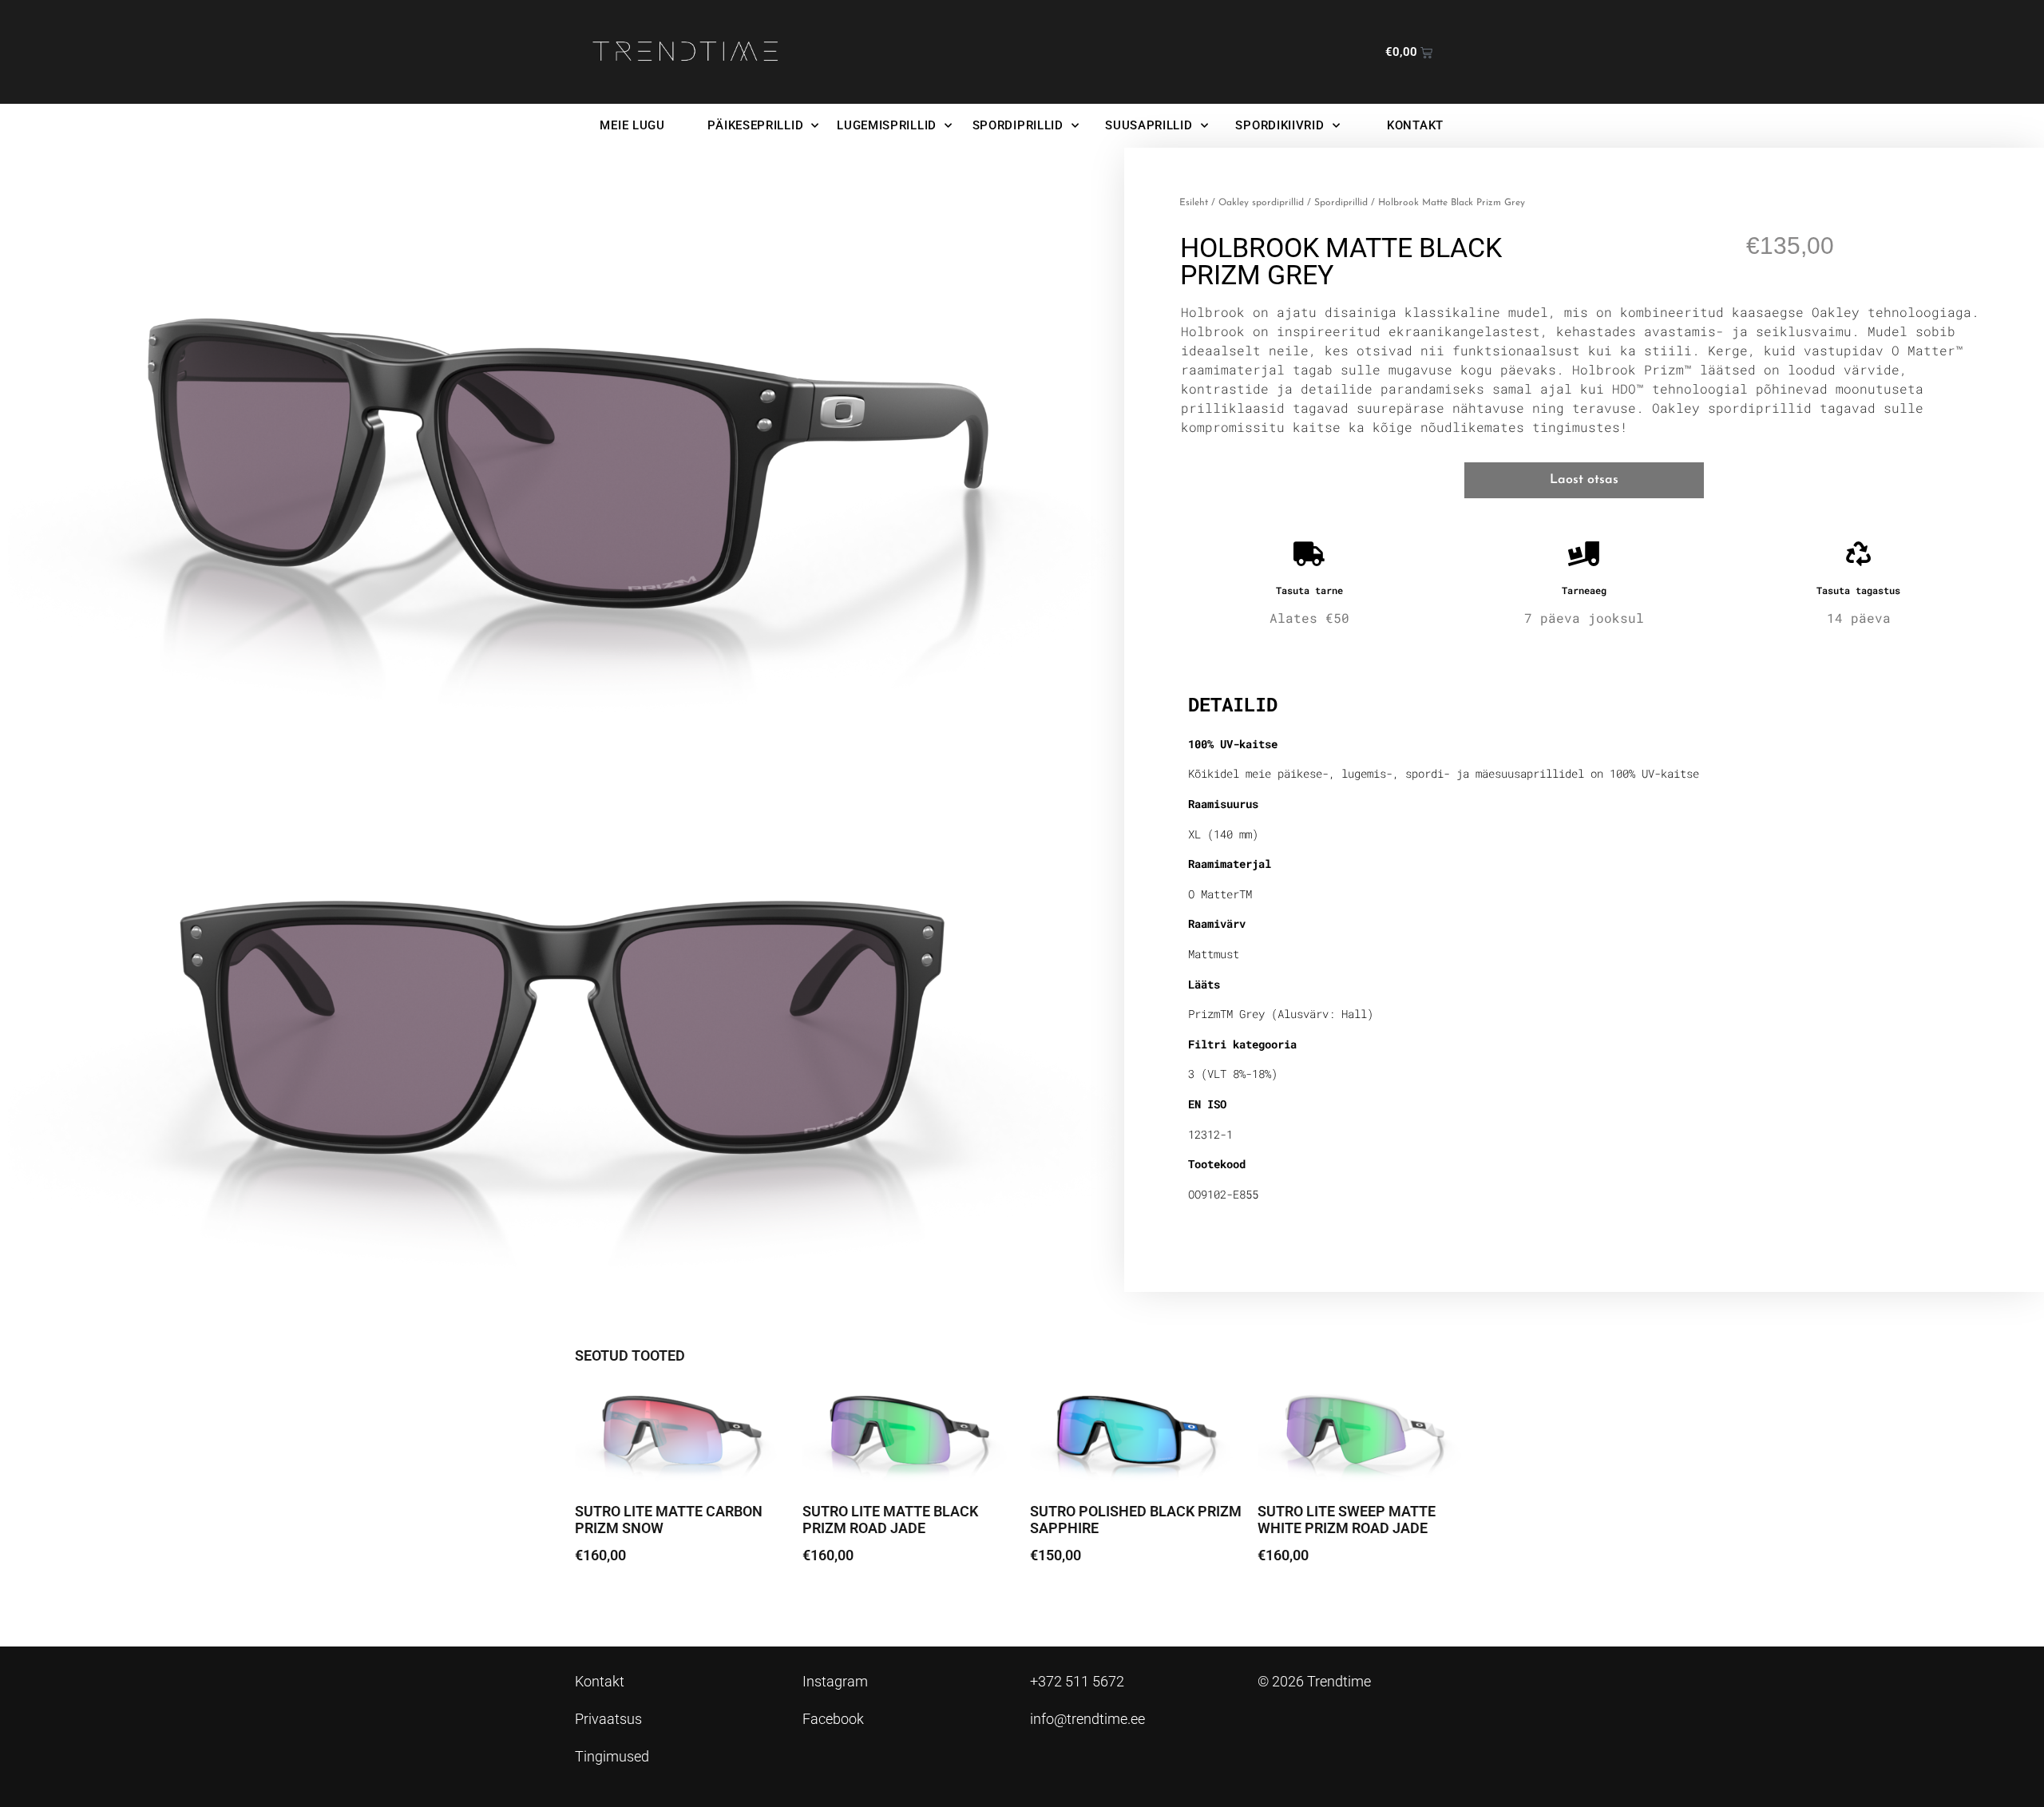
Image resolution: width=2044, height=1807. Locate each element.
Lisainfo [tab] (1229, 653)
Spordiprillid (1341, 203)
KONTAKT (1415, 125)
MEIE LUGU (632, 125)
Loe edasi (1298, 1600)
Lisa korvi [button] (615, 1600)
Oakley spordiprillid (1261, 203)
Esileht (1194, 203)
